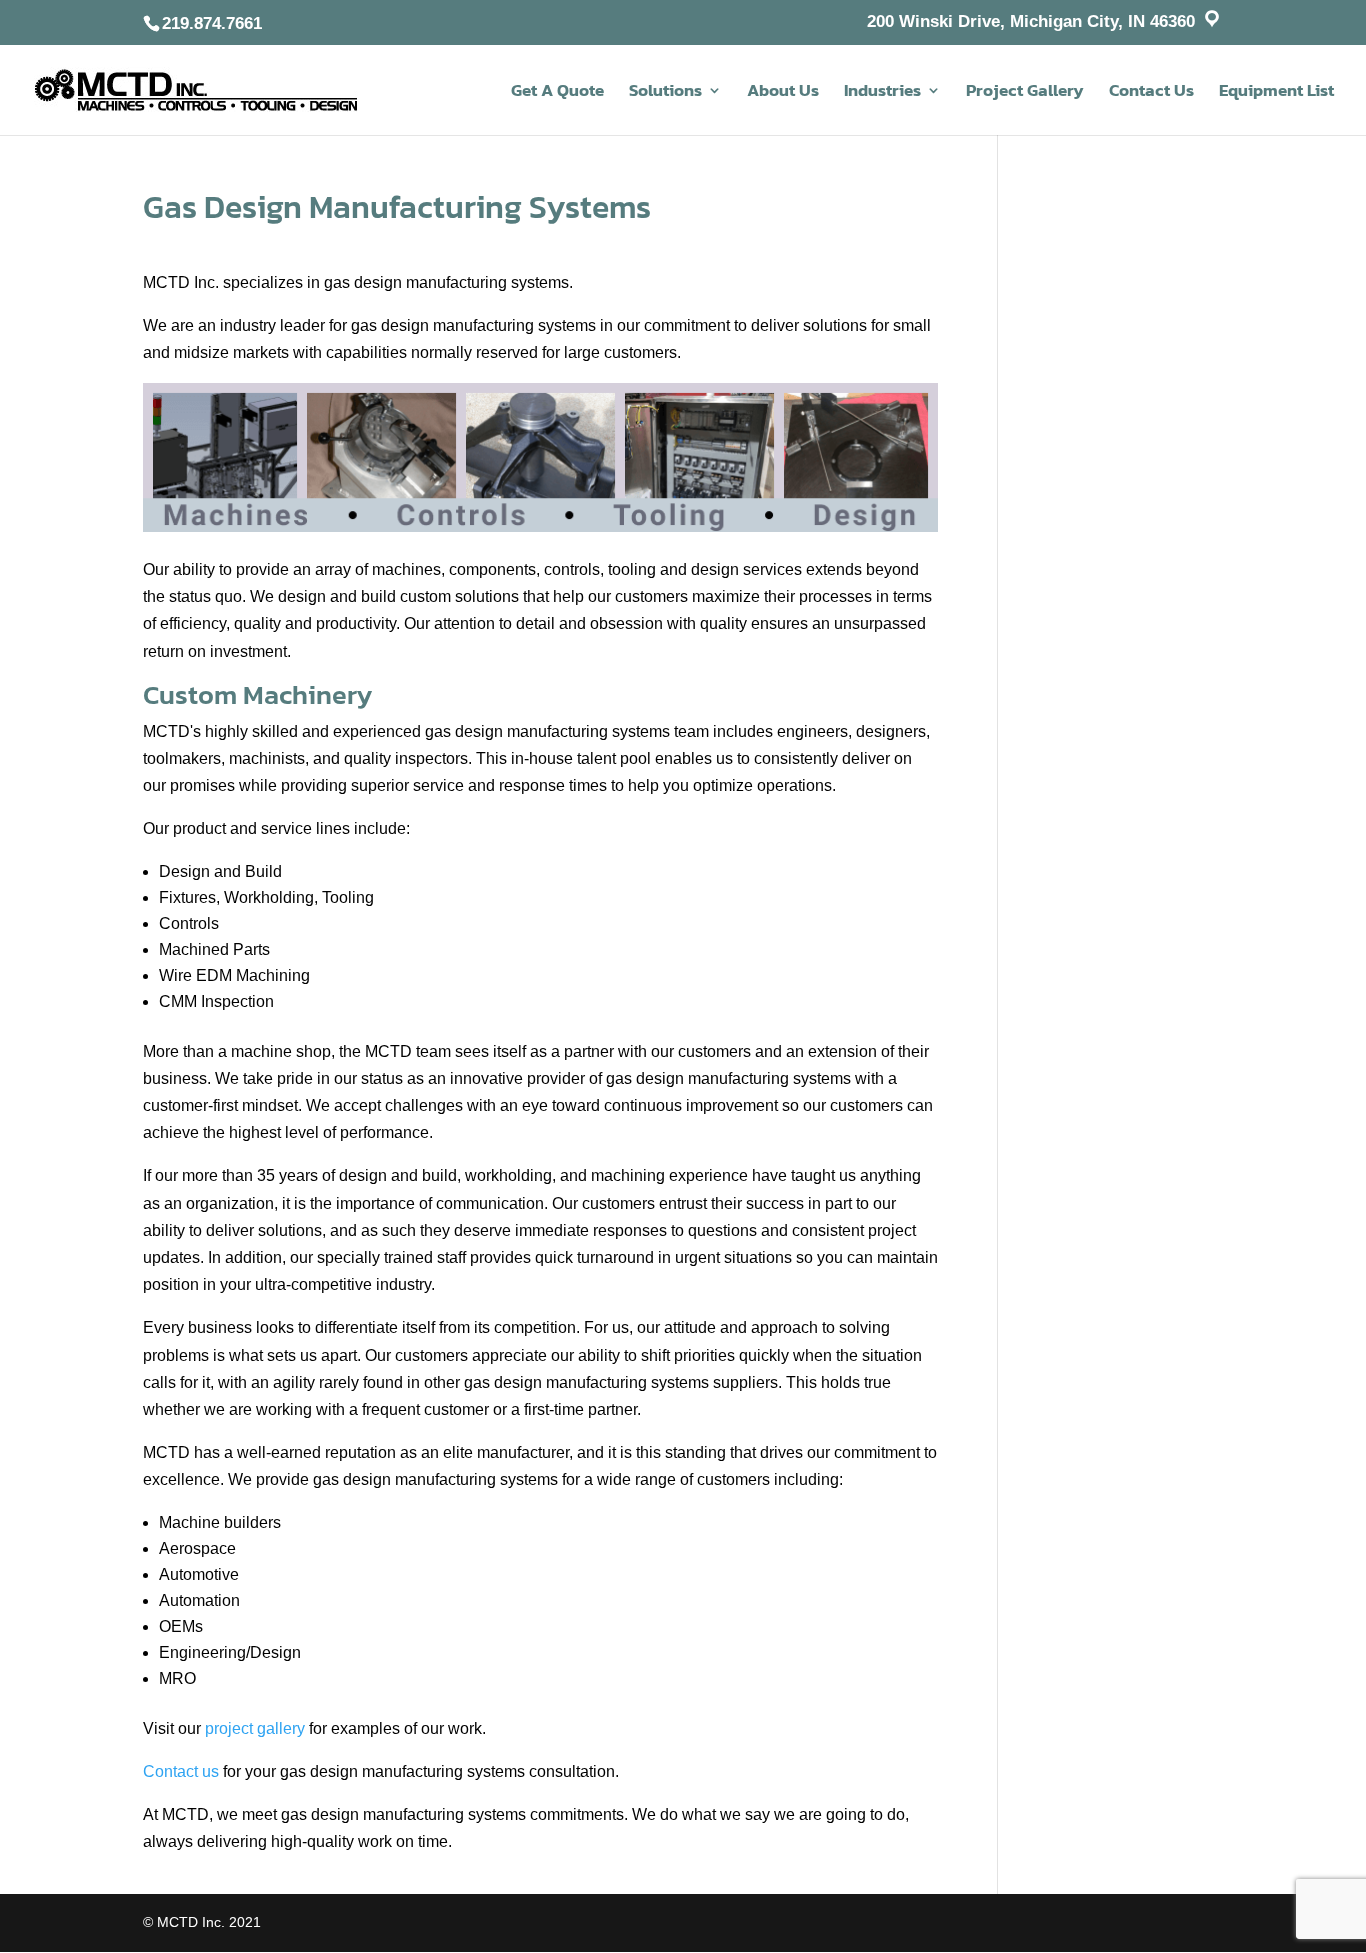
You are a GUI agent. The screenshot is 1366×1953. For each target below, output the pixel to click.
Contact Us (1151, 93)
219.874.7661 (212, 23)
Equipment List (1276, 93)
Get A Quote (557, 93)
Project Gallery (1025, 93)
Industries (882, 93)
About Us (783, 93)
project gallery (255, 1728)
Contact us (181, 1771)
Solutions (665, 93)
